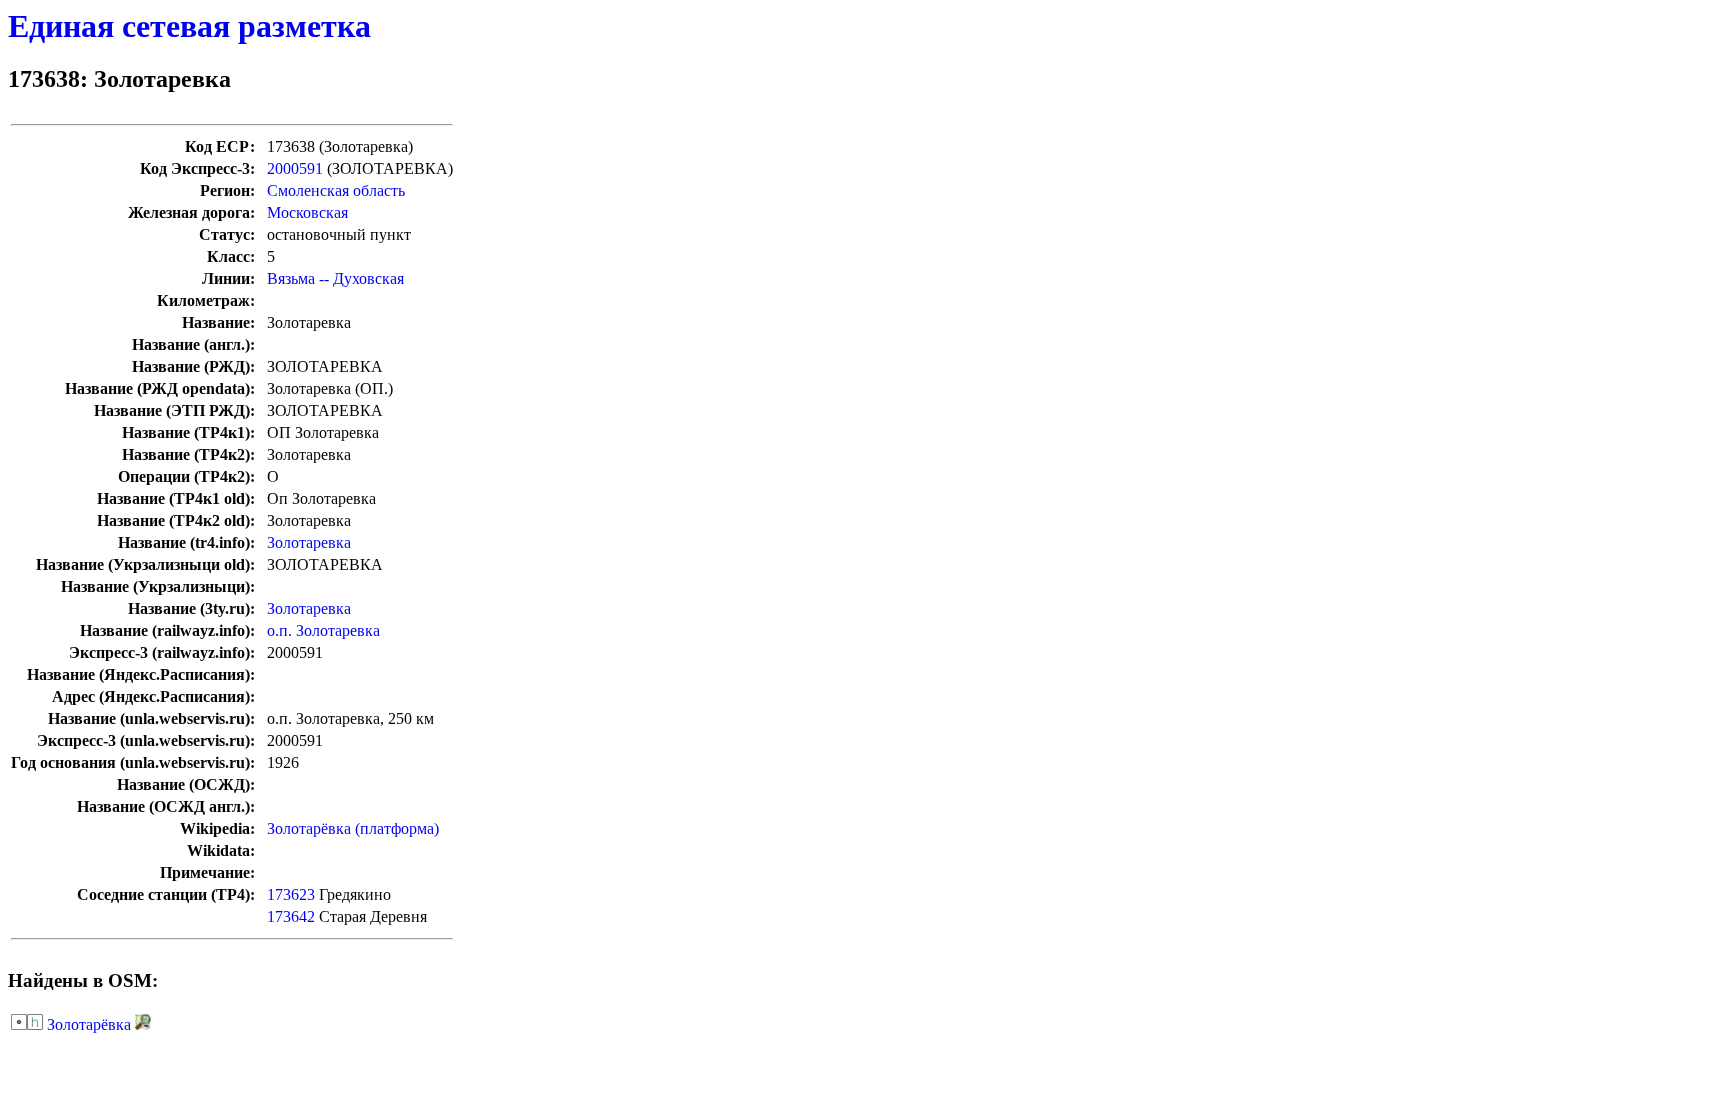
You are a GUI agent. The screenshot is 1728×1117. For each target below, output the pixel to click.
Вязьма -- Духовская (335, 278)
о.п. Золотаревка (323, 630)
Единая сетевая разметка (189, 26)
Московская (307, 212)
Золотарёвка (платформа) (353, 828)
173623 (291, 894)
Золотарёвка (89, 1024)
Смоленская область (336, 190)
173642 (291, 916)
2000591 (295, 168)
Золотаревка (309, 542)
